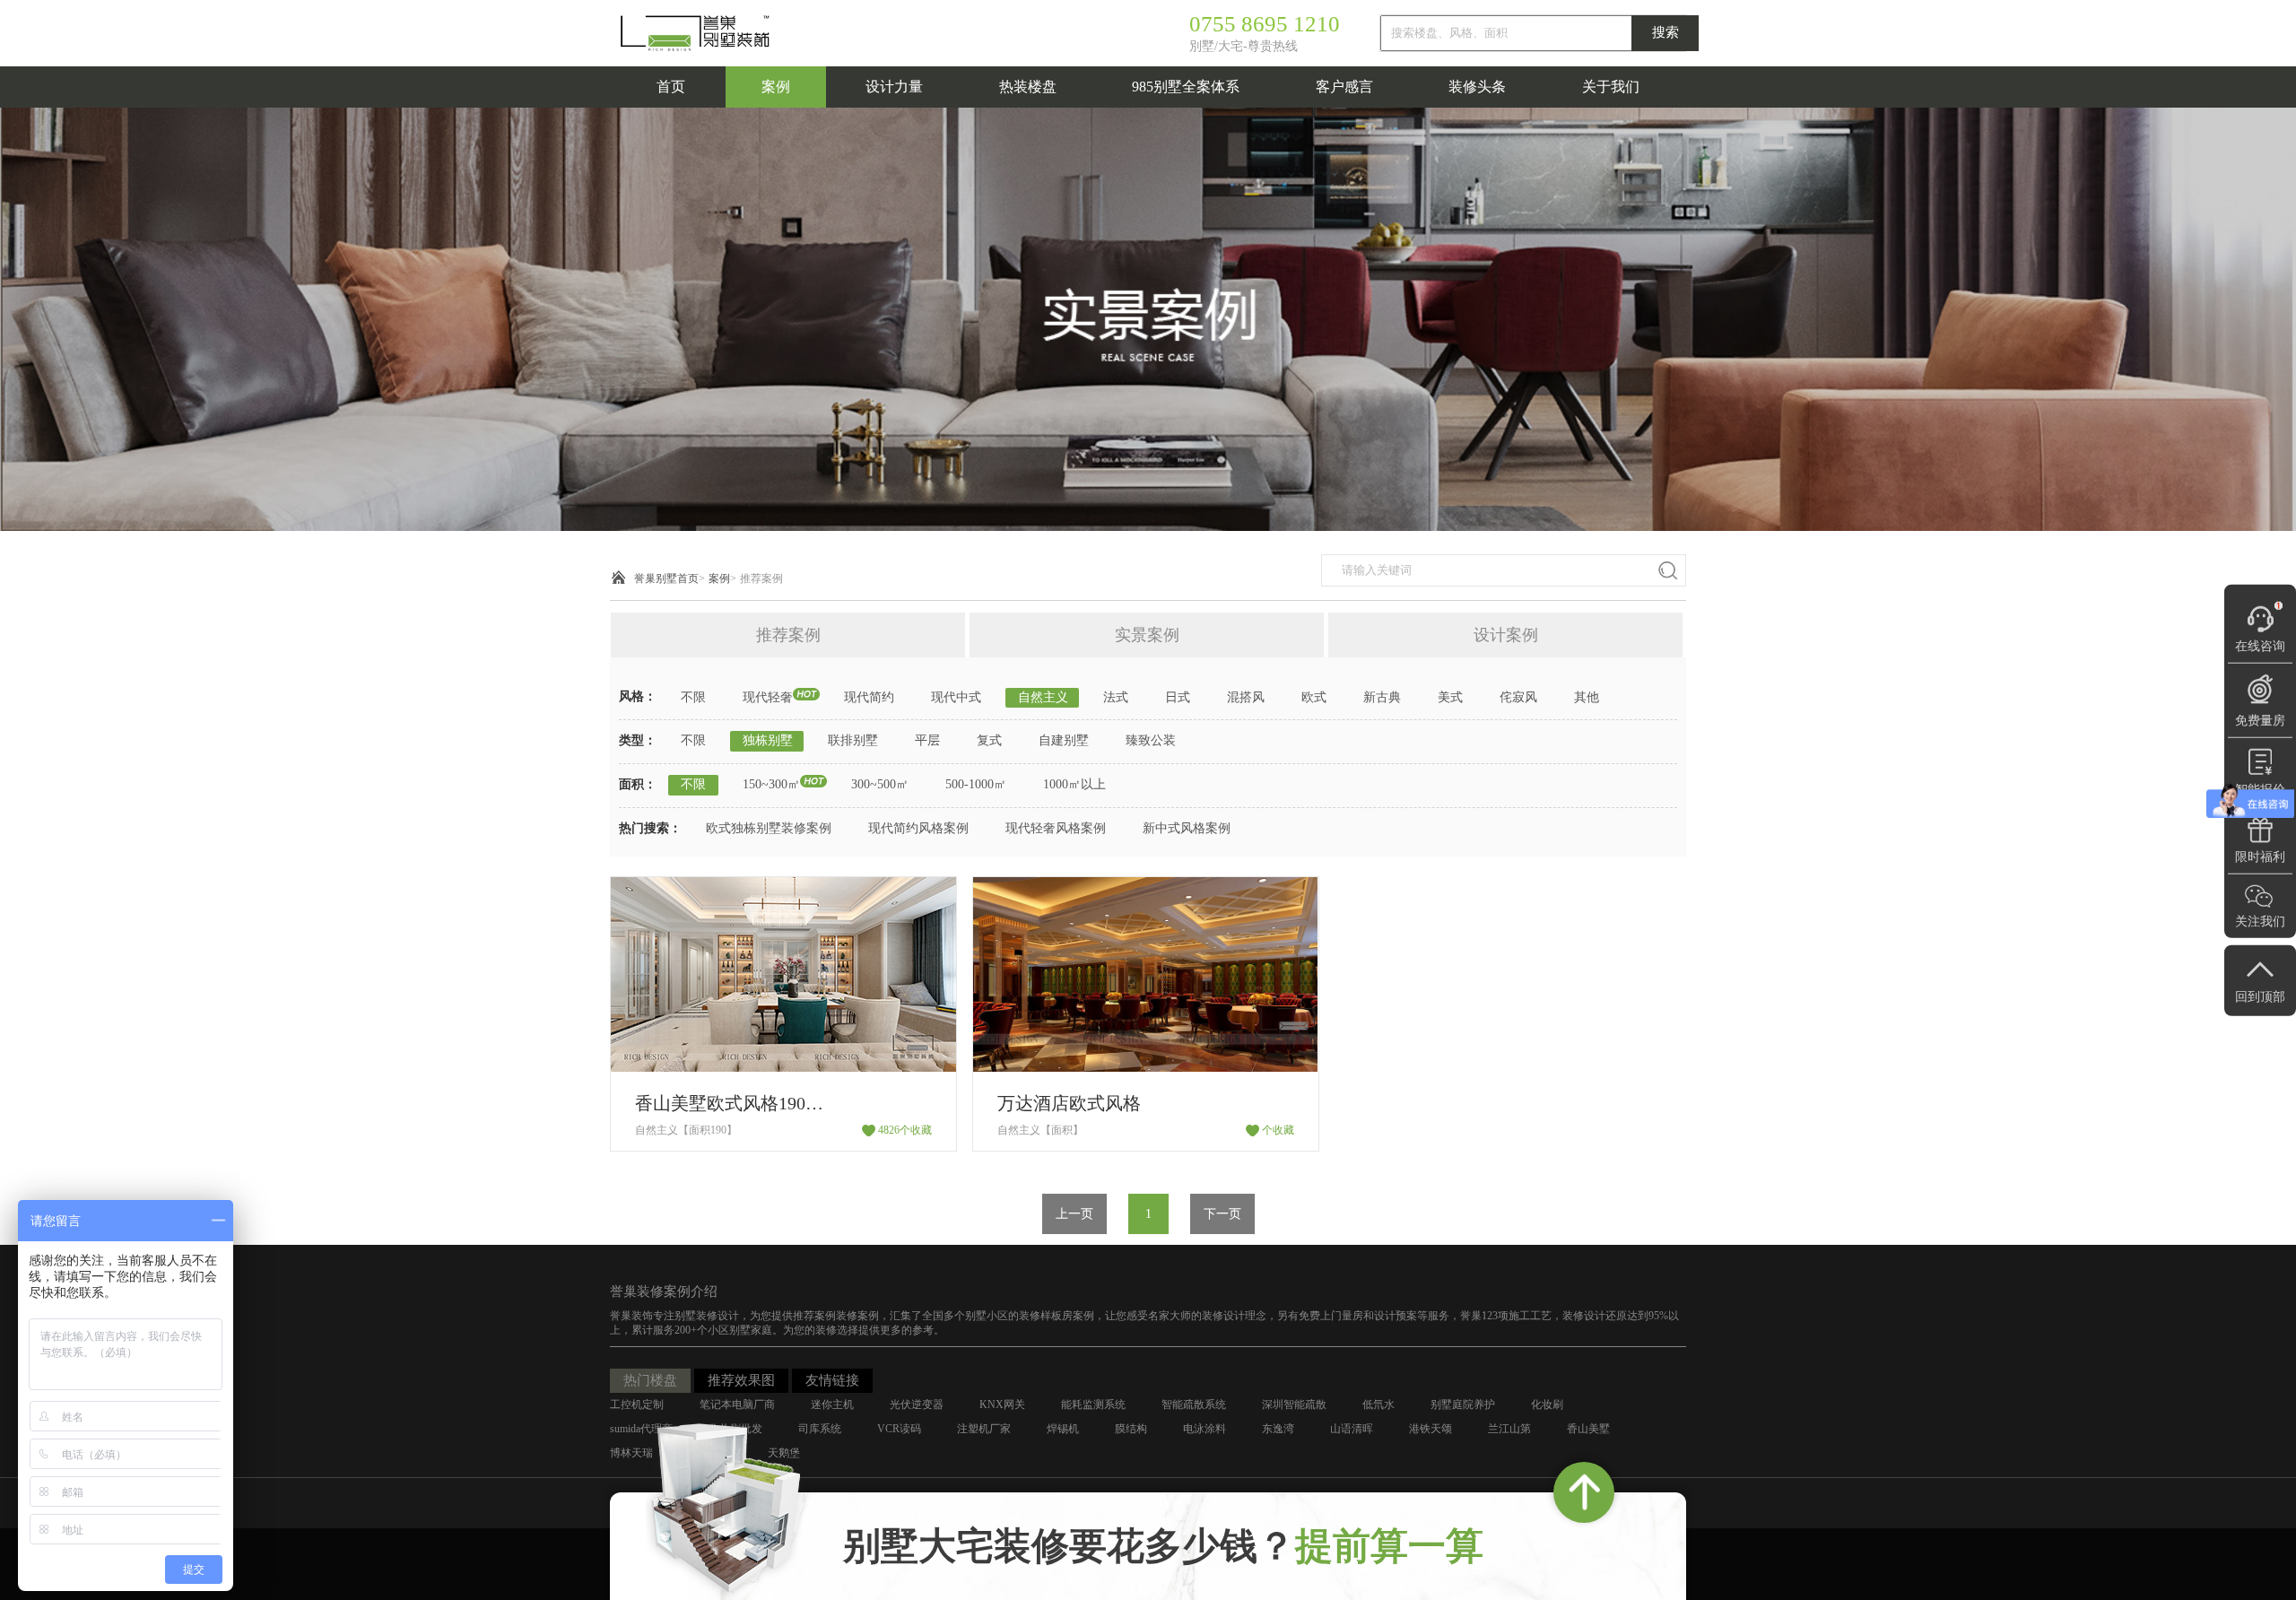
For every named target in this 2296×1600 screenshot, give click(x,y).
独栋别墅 (768, 740)
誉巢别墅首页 (666, 578)
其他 (1587, 697)
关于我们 (1611, 87)
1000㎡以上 (1074, 784)
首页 (671, 87)
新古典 (1382, 697)
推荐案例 (761, 578)
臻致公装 (1151, 740)
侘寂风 (1518, 697)
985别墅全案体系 (1186, 87)
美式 (1450, 697)
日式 (1178, 697)
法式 (1116, 697)
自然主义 (1043, 697)
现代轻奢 (768, 697)
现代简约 (869, 697)
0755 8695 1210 (1265, 24)
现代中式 (956, 697)
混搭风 (1246, 697)
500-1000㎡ (976, 784)
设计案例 (1506, 635)
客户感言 (1344, 87)
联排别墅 (853, 740)
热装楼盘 (1028, 87)
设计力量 (894, 87)
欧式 (1314, 697)
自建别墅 (1064, 740)
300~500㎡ (880, 784)
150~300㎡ (771, 784)
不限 (693, 697)
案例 (776, 87)
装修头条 (1477, 87)
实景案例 (1147, 635)
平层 (927, 740)
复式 (989, 740)
